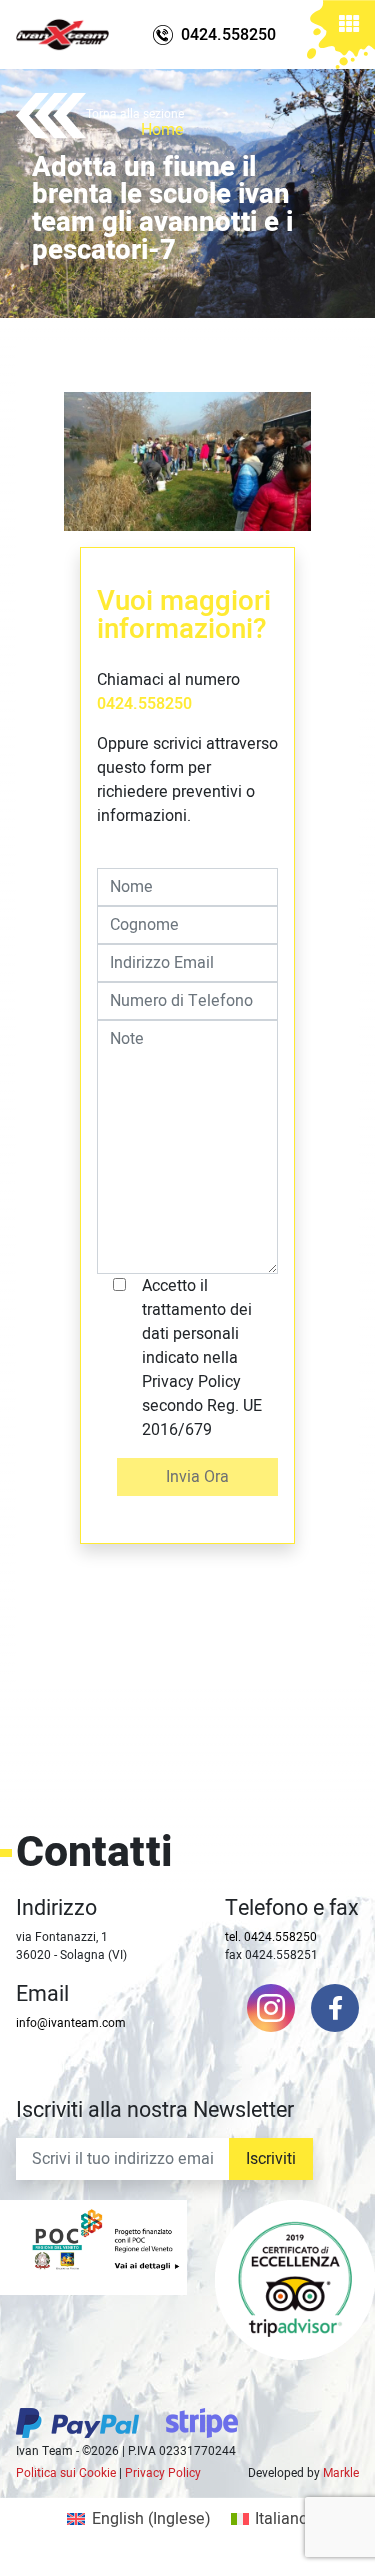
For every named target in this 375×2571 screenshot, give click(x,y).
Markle (341, 2473)
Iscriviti (271, 2159)
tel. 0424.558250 (271, 1937)
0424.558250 (144, 704)
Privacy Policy (163, 2473)
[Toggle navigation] (349, 26)
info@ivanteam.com (71, 2023)
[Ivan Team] (62, 34)
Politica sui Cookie (66, 2473)
